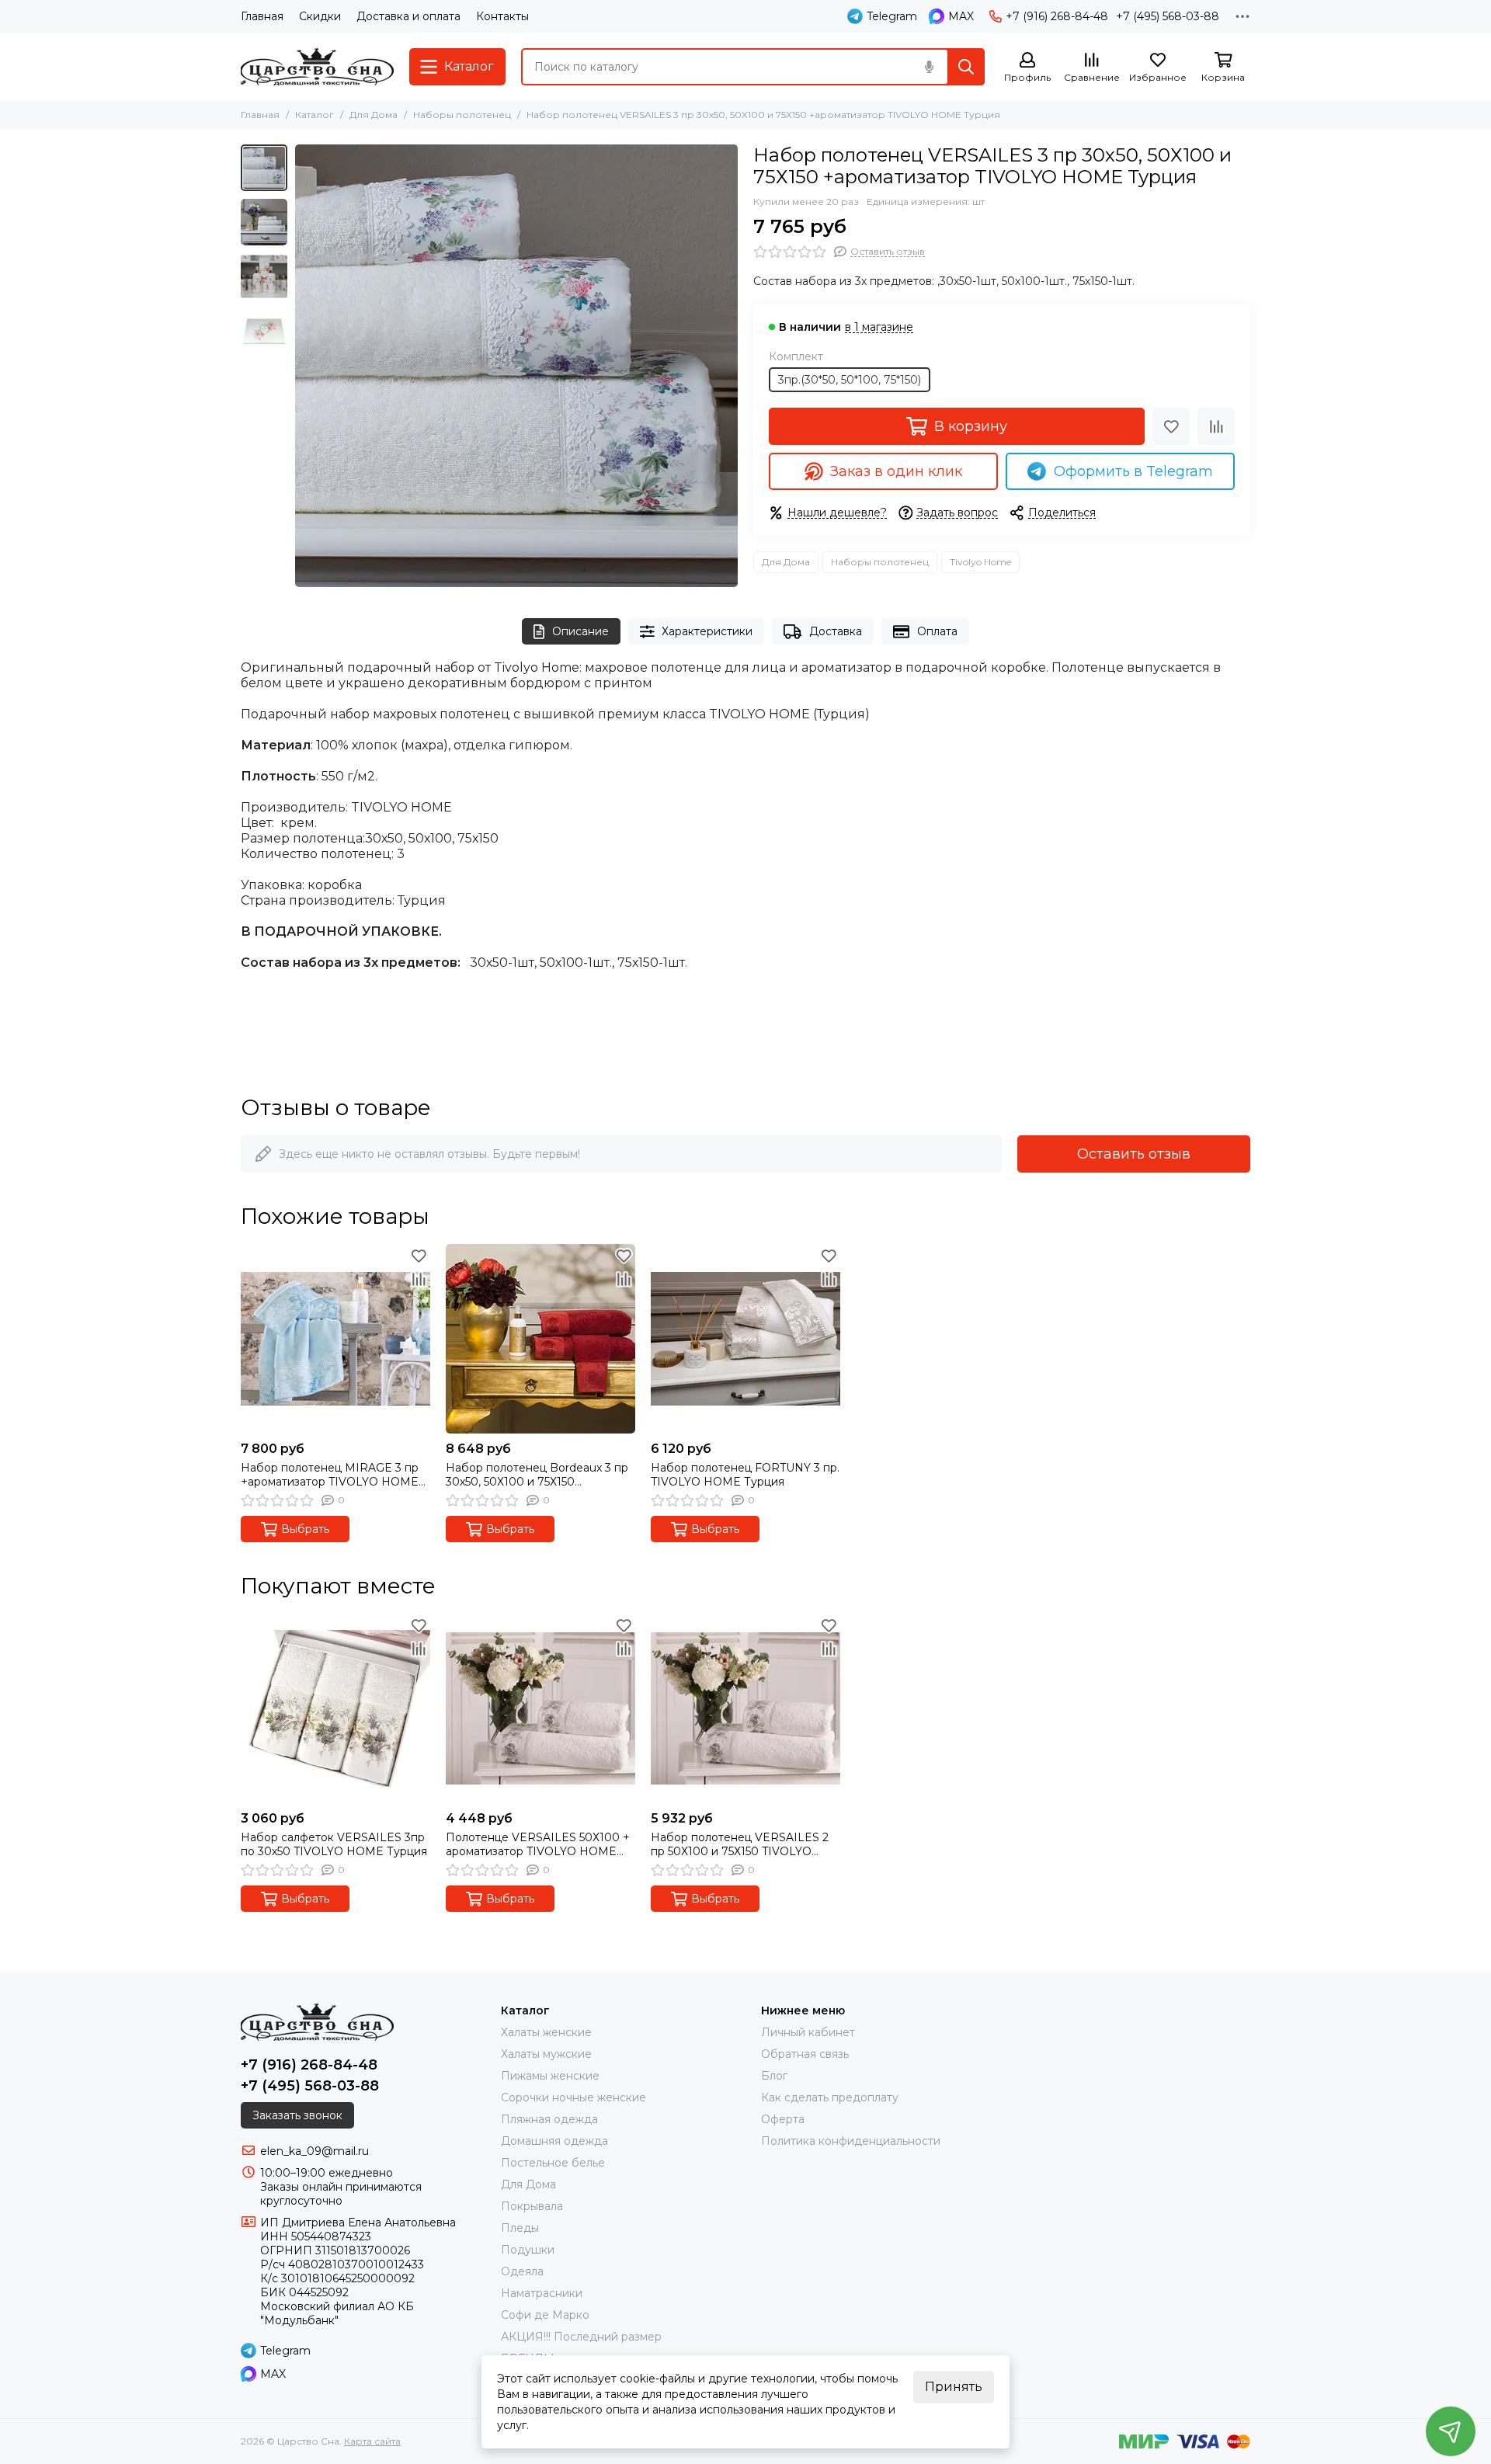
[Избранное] (1171, 426)
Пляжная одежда (549, 2119)
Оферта (783, 2119)
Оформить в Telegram (1133, 471)
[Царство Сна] (317, 67)
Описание (580, 631)
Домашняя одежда (554, 2141)
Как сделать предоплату (830, 2097)
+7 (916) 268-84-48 (1057, 16)
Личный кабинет (808, 2032)
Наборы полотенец (462, 115)
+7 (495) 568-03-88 (1168, 16)
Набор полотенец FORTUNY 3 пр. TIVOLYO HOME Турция (745, 1475)
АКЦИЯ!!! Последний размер (581, 2337)
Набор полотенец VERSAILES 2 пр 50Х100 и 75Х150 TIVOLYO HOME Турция (740, 1844)
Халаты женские (546, 2032)
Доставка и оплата (408, 16)
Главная (262, 16)
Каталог (315, 115)
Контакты (502, 16)
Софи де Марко (545, 2315)
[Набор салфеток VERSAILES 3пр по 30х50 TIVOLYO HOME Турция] (335, 1708)
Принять (954, 2387)
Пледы (520, 2228)
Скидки (320, 16)
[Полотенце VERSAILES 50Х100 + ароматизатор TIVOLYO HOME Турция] (540, 1708)
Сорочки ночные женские (573, 2097)
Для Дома (374, 115)
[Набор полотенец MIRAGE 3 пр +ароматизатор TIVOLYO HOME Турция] (335, 1339)
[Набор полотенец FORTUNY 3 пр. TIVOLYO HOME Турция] (745, 1339)
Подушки (528, 2250)
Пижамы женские (550, 2076)
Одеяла (522, 2271)
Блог (774, 2076)
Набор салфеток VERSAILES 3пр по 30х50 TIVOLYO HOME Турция (334, 1844)
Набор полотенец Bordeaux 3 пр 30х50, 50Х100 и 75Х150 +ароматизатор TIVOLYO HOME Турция (537, 1475)
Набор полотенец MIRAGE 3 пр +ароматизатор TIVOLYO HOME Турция (330, 1475)
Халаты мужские (546, 2054)
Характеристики (707, 631)
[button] (303, 366)
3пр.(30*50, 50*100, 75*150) (850, 380)
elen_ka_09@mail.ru (315, 2151)
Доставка (836, 631)
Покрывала (532, 2206)
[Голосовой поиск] (929, 67)
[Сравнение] (1216, 426)
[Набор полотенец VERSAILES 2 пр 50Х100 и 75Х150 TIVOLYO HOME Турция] (745, 1708)
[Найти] (966, 67)
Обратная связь (805, 2054)
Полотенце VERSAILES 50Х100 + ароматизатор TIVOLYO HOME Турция (538, 1844)
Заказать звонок (297, 2115)
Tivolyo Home (980, 562)
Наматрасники (542, 2293)
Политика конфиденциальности (851, 2141)
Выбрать (305, 1529)
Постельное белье (553, 2163)
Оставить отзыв (1134, 1154)
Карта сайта (372, 2441)
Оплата (937, 631)
